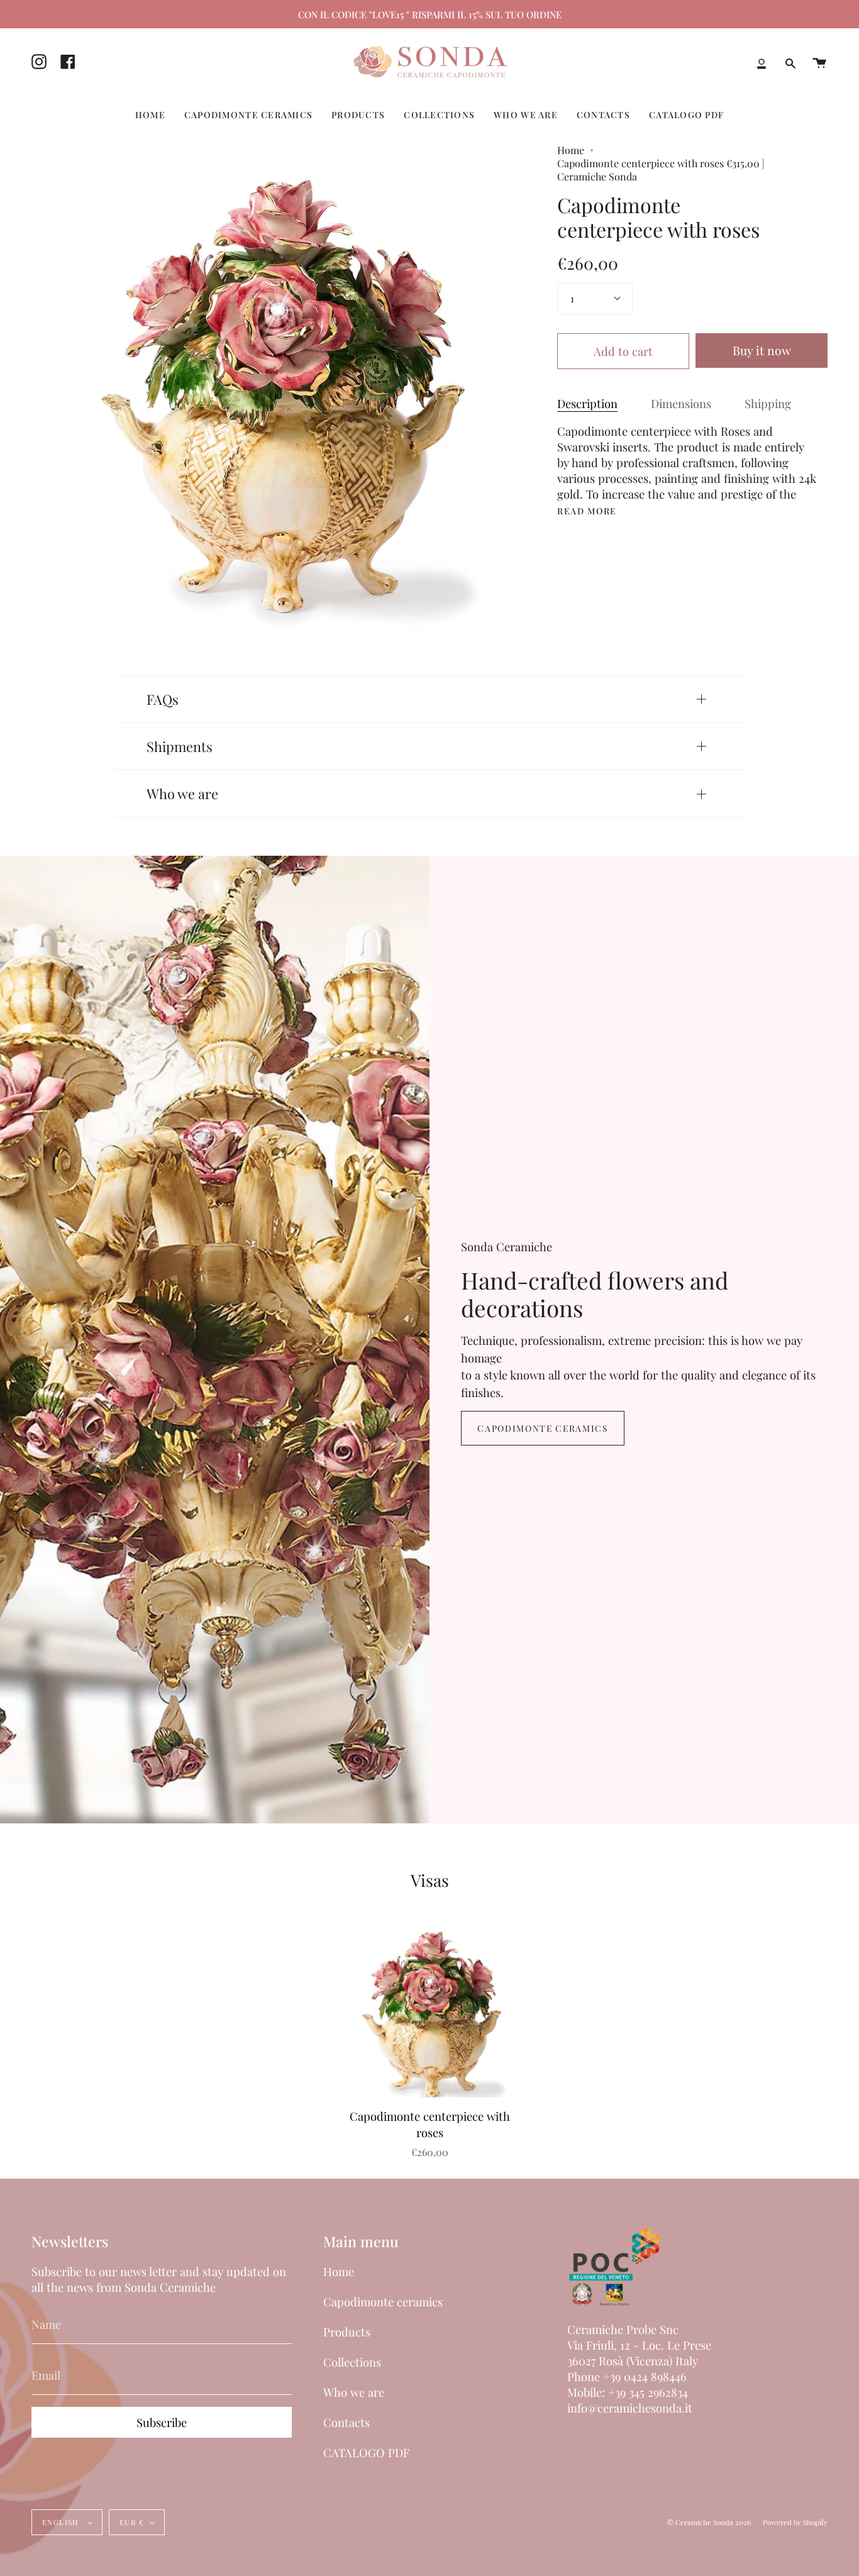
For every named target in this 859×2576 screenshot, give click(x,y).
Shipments (180, 746)
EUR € (132, 2522)
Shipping (768, 403)
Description (587, 403)
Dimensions (681, 403)
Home (571, 150)
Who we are (182, 793)
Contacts (346, 2422)
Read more (587, 511)
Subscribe (162, 2422)
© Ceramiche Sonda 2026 (709, 2522)
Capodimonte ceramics (542, 1428)
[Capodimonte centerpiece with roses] (430, 2012)
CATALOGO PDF (366, 2452)
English (62, 2522)
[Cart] (819, 64)
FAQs (163, 699)
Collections (352, 2362)
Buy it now (762, 350)
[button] (150, 115)
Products (347, 2332)
